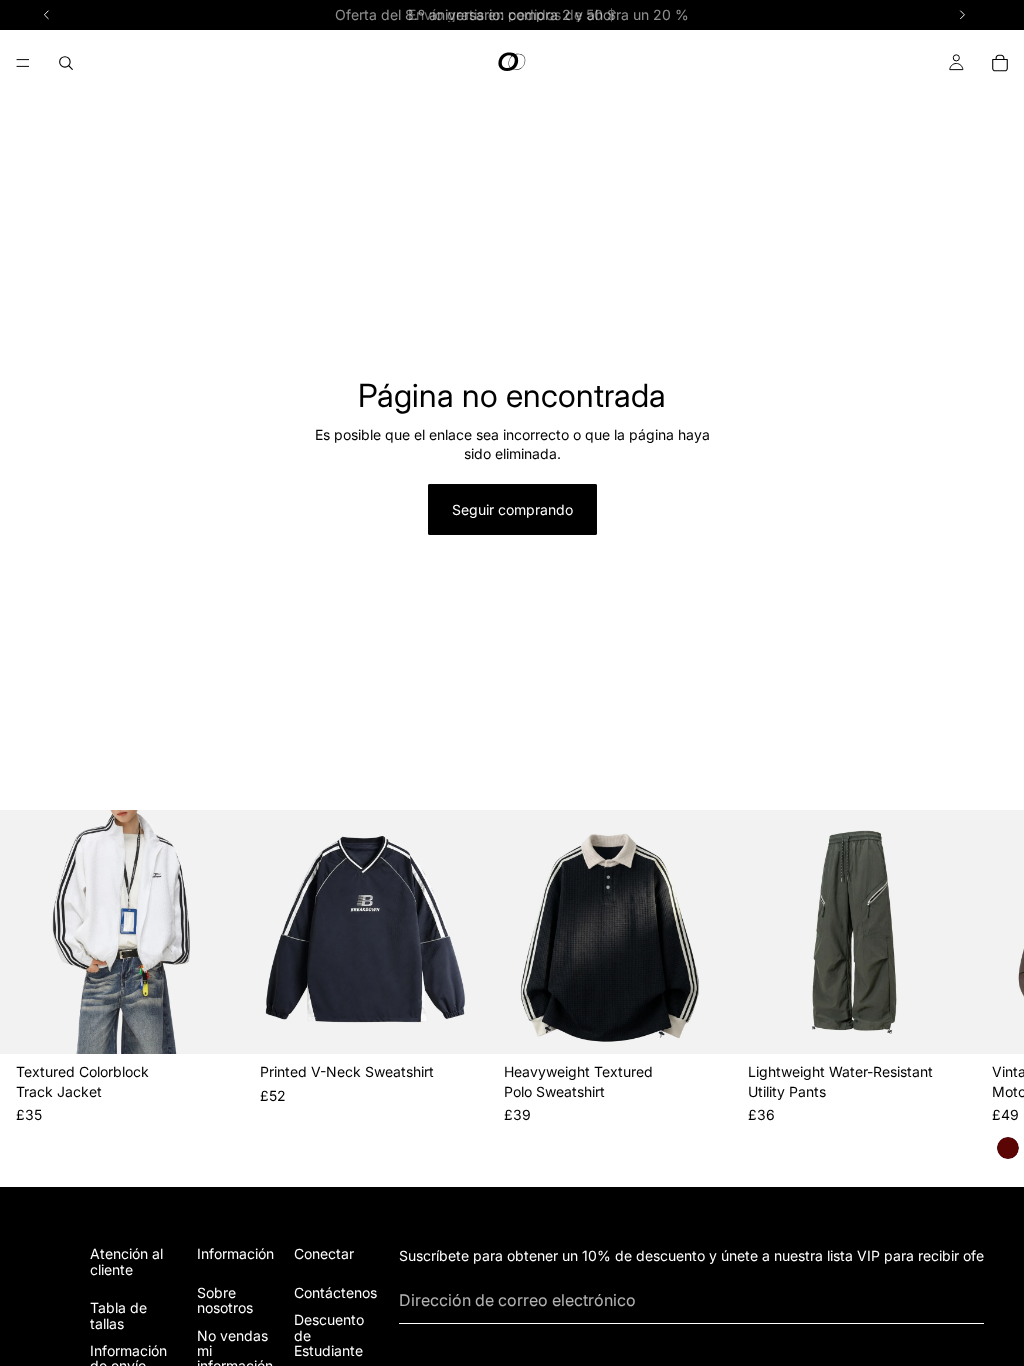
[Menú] (23, 63)
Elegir (230, 1022)
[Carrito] (1000, 63)
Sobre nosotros (225, 1300)
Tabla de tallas (118, 1315)
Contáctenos (335, 1292)
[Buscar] (66, 63)
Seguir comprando (512, 509)
